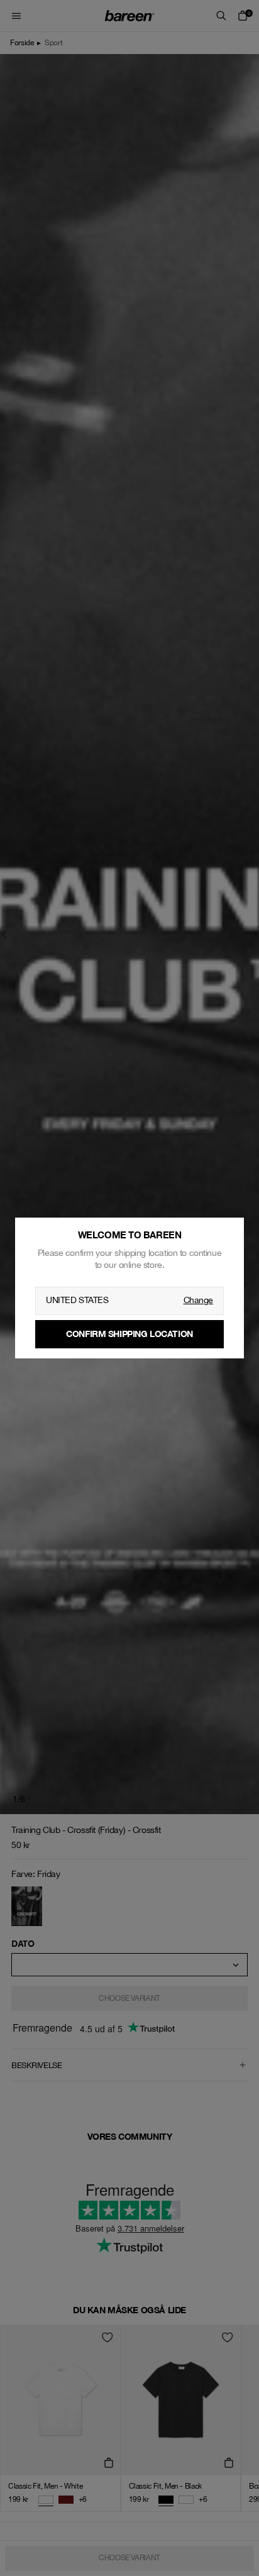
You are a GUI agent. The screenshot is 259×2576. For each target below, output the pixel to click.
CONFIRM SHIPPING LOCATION (129, 1334)
